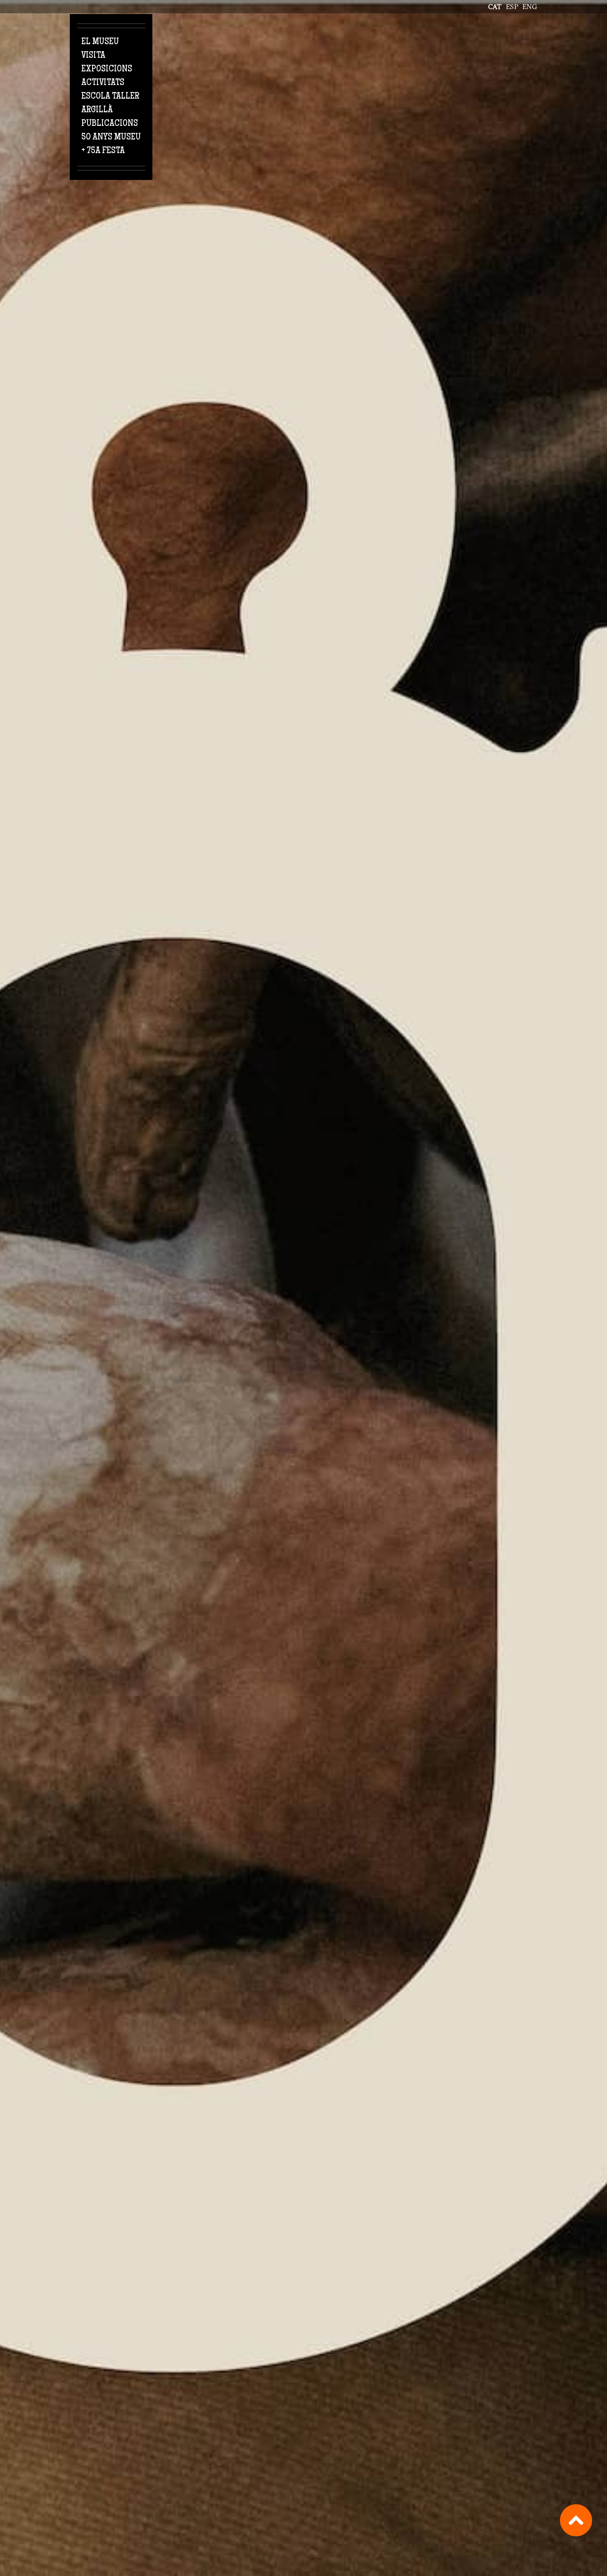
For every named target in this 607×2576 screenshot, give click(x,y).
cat (495, 7)
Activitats (103, 83)
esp (512, 7)
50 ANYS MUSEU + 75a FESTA (111, 144)
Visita (93, 56)
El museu (100, 42)
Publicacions (110, 124)
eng (530, 7)
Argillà (97, 110)
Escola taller (110, 97)
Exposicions (107, 69)
